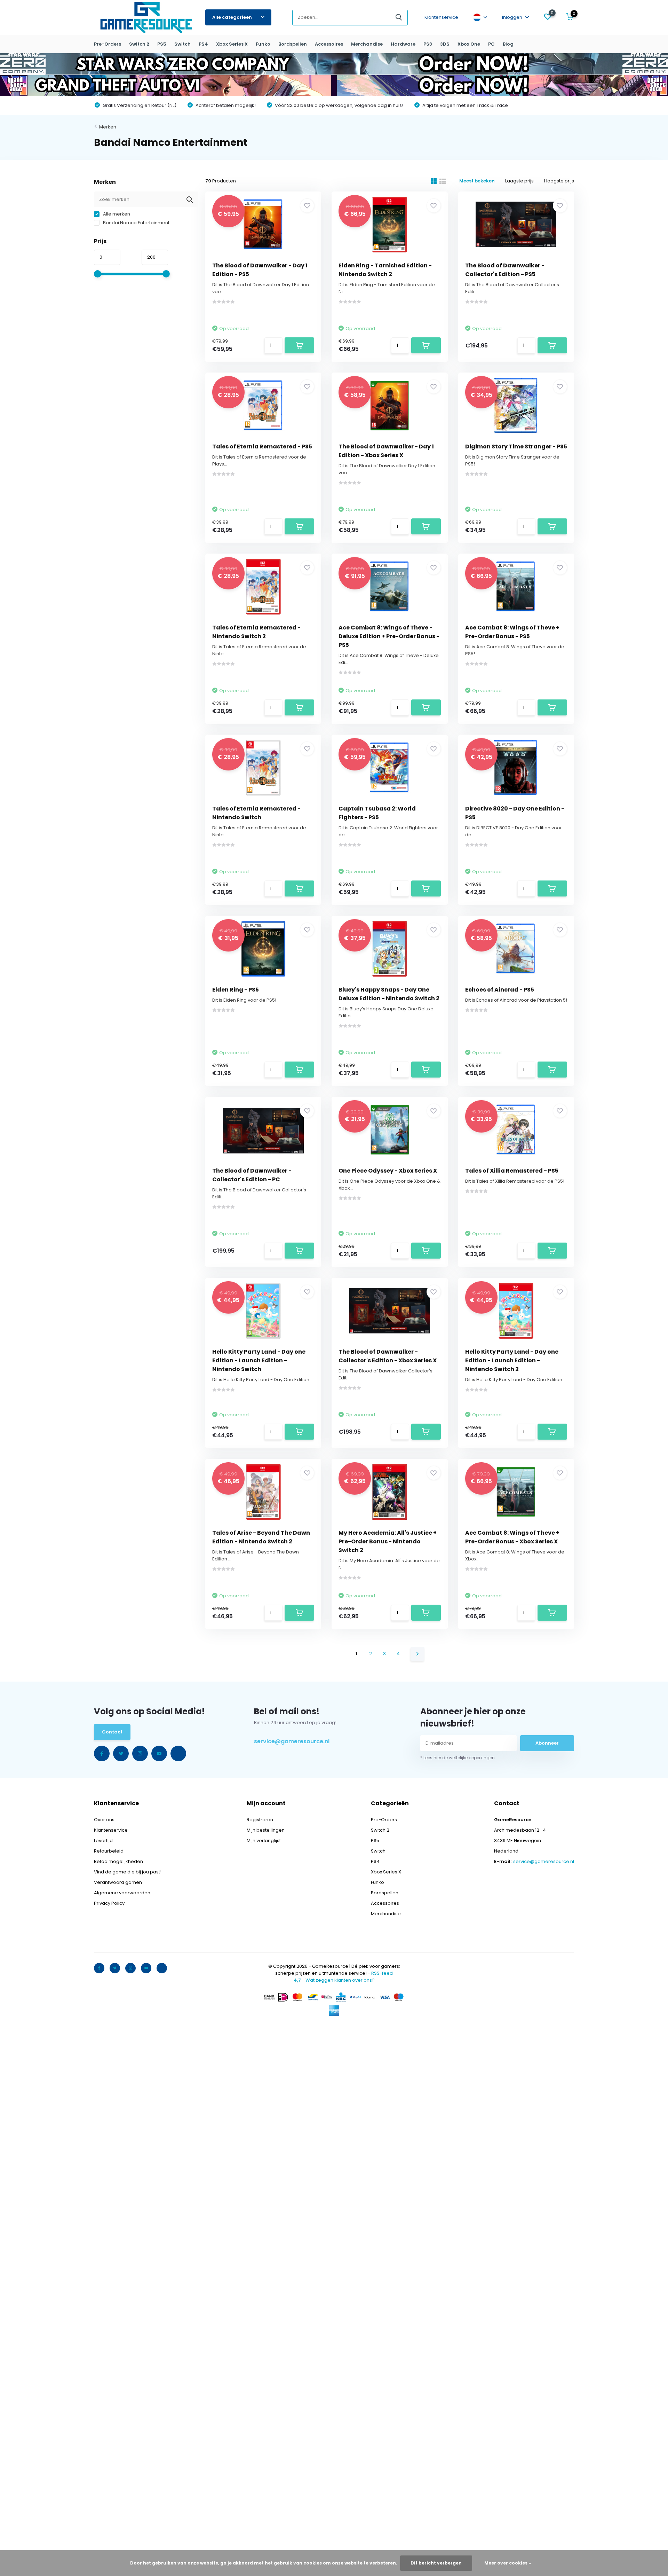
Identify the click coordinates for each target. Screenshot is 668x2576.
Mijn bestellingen (266, 1830)
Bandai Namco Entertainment (136, 223)
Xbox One (469, 44)
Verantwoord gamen (118, 1882)
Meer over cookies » (508, 2563)
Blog (508, 44)
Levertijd (103, 1841)
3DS (445, 44)
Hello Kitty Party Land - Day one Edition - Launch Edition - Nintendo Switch (259, 1360)
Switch (182, 44)
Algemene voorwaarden (122, 1893)
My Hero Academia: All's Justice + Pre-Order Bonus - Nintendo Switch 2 (388, 1541)
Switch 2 (139, 44)
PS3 (428, 44)
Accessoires (329, 44)
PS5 (162, 44)
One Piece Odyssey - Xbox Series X (388, 1171)
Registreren (260, 1820)
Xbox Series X (232, 44)
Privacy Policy (109, 1903)
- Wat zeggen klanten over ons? (334, 1980)
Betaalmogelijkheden (118, 1861)
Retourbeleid (109, 1851)
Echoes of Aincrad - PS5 (500, 990)
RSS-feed (382, 1973)
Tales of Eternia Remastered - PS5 (262, 447)
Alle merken (116, 214)
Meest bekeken (477, 181)
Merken (108, 127)
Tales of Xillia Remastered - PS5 (512, 1171)
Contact (112, 1732)
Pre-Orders (108, 44)
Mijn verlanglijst (264, 1841)
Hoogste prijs (559, 181)
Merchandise (367, 44)
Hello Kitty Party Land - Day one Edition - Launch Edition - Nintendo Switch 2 (512, 1360)
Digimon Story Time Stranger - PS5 (516, 447)
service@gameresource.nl (292, 1741)
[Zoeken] (399, 18)
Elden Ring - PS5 (236, 990)
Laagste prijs (519, 181)
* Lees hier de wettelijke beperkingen (458, 1758)
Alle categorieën (232, 17)
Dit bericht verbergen (436, 2563)
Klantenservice (441, 17)
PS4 (203, 44)
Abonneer (547, 1743)
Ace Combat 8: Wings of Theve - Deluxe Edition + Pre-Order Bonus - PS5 (389, 636)
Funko (263, 44)
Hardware (403, 44)
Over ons (104, 1820)
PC (491, 44)
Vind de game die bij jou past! (128, 1872)
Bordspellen (293, 44)
